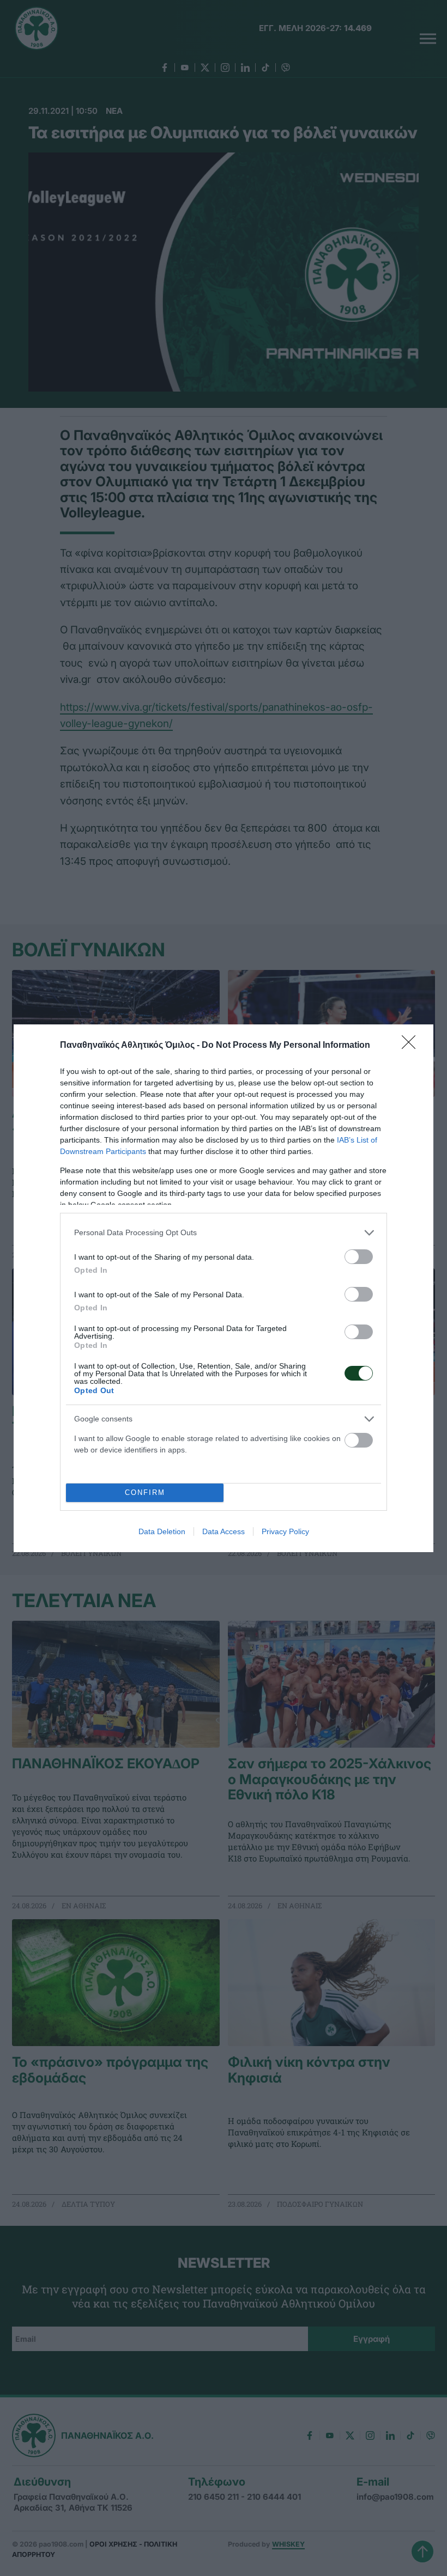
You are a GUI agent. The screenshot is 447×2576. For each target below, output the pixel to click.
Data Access (224, 1531)
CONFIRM (145, 1493)
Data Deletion (162, 1531)
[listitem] (224, 1233)
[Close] (412, 1046)
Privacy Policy (285, 1531)
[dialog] (224, 1288)
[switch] (359, 1257)
